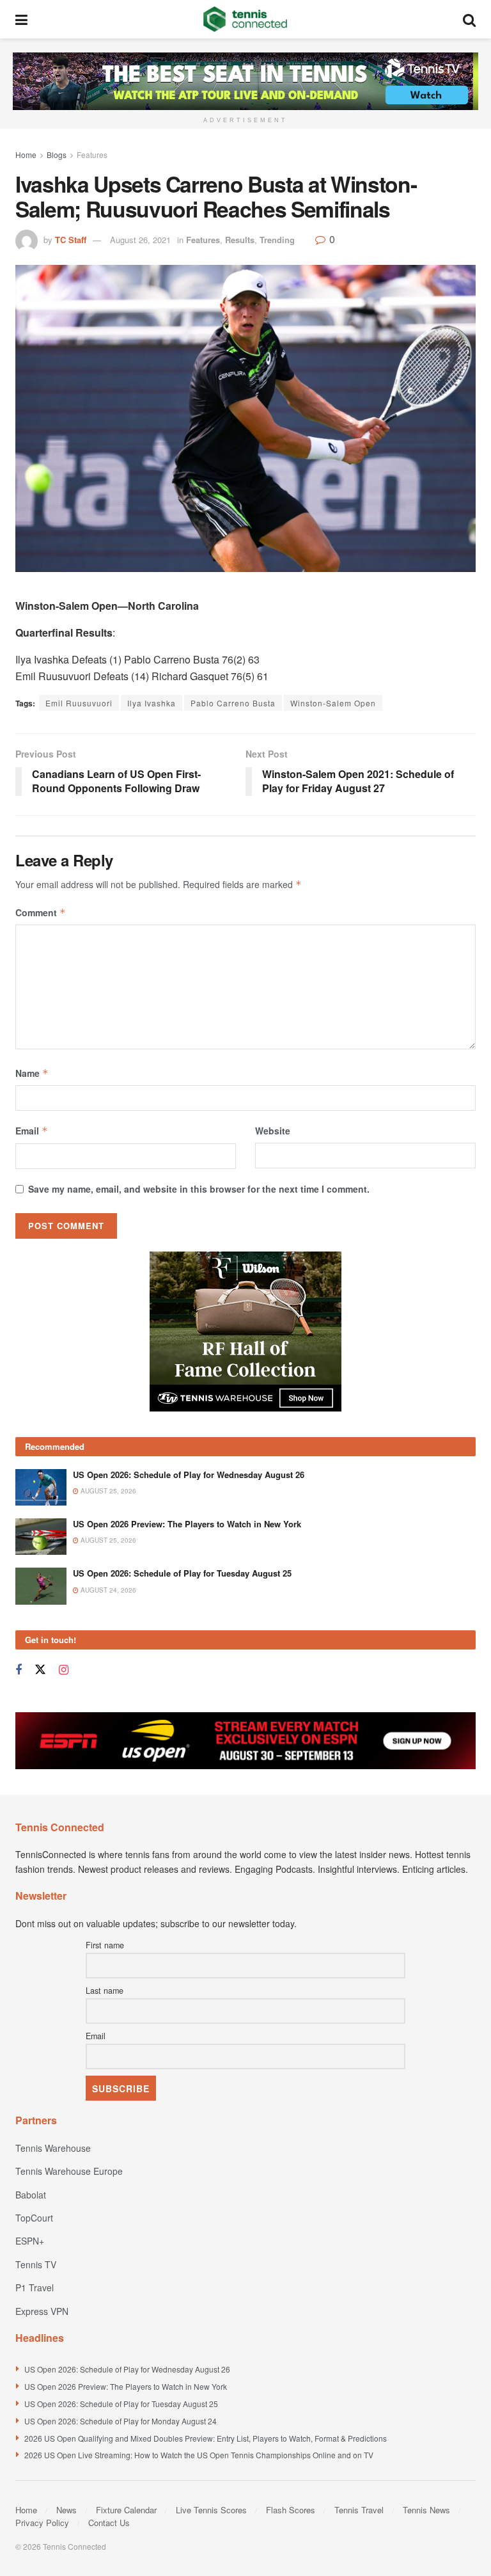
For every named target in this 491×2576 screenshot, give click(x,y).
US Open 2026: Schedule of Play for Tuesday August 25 (182, 1573)
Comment (41, 912)
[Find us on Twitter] (40, 1670)
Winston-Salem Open (333, 703)
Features (92, 155)
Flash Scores (291, 2510)
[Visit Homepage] (245, 19)
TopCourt (34, 2218)
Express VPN (42, 2311)
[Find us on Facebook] (19, 1670)
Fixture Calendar (126, 2510)
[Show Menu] (21, 19)
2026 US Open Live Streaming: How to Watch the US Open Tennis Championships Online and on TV (199, 2455)
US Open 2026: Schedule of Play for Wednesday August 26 (189, 1475)
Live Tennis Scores (211, 2510)
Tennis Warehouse (53, 2148)
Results (240, 240)
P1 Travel (35, 2287)
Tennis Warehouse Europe (69, 2171)
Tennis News (426, 2510)
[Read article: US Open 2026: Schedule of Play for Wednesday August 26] (41, 1487)
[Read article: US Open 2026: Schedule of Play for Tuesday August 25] (41, 1586)
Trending (277, 240)
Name (32, 1073)
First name (105, 1945)
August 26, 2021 (140, 240)
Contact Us (109, 2523)
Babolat (31, 2195)
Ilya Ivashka (152, 703)
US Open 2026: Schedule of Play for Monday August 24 (121, 2421)
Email (32, 1131)
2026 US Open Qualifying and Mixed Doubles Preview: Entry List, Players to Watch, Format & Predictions (206, 2438)
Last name (105, 1991)
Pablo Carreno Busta (233, 703)
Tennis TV (36, 2264)
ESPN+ (30, 2241)
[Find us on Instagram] (64, 1670)
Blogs (57, 155)
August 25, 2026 (107, 1491)
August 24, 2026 (107, 1590)
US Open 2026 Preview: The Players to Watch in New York (187, 1524)
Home (26, 155)
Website (273, 1131)
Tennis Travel (359, 2510)
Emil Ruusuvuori (79, 703)
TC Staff (71, 240)
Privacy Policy (42, 2523)
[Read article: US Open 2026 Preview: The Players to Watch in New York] (41, 1537)
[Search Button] (469, 19)
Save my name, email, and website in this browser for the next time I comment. (199, 1189)
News (66, 2510)
